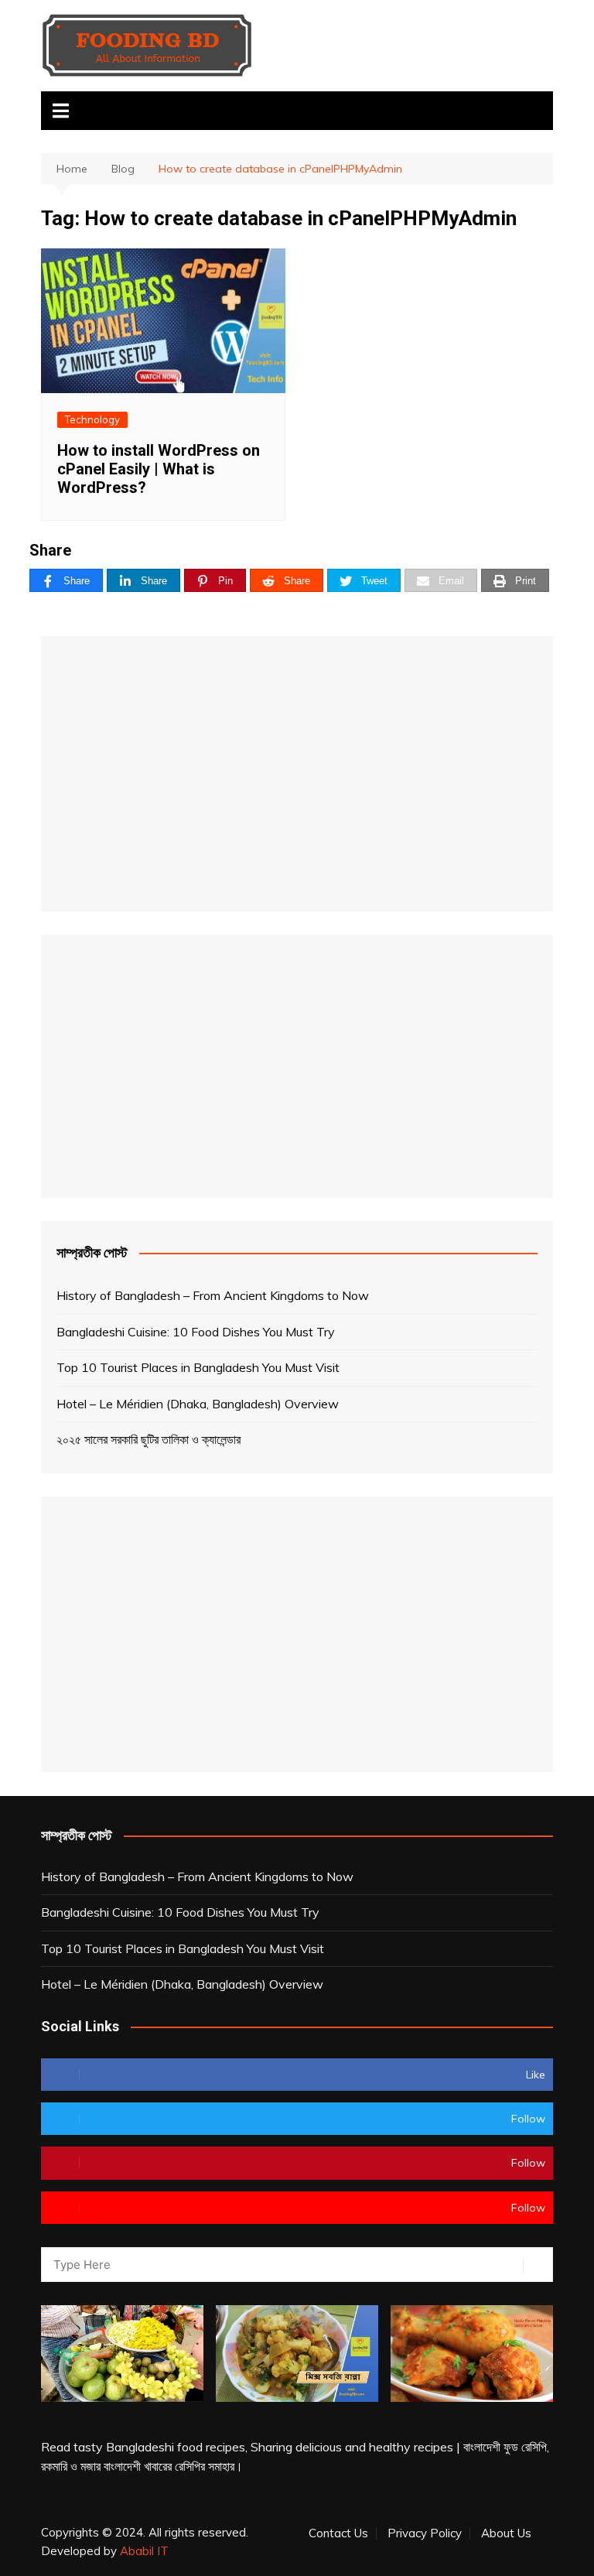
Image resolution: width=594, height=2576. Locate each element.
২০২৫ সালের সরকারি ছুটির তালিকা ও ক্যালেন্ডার (148, 1439)
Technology (92, 419)
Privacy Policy (425, 2533)
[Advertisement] (297, 774)
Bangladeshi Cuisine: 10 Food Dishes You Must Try (196, 1332)
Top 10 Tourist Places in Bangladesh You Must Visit (198, 1367)
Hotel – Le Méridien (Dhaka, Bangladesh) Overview (198, 1404)
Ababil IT (144, 2551)
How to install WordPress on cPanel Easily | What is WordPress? (159, 469)
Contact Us (338, 2533)
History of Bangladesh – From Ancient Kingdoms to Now (213, 1295)
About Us (506, 2533)
